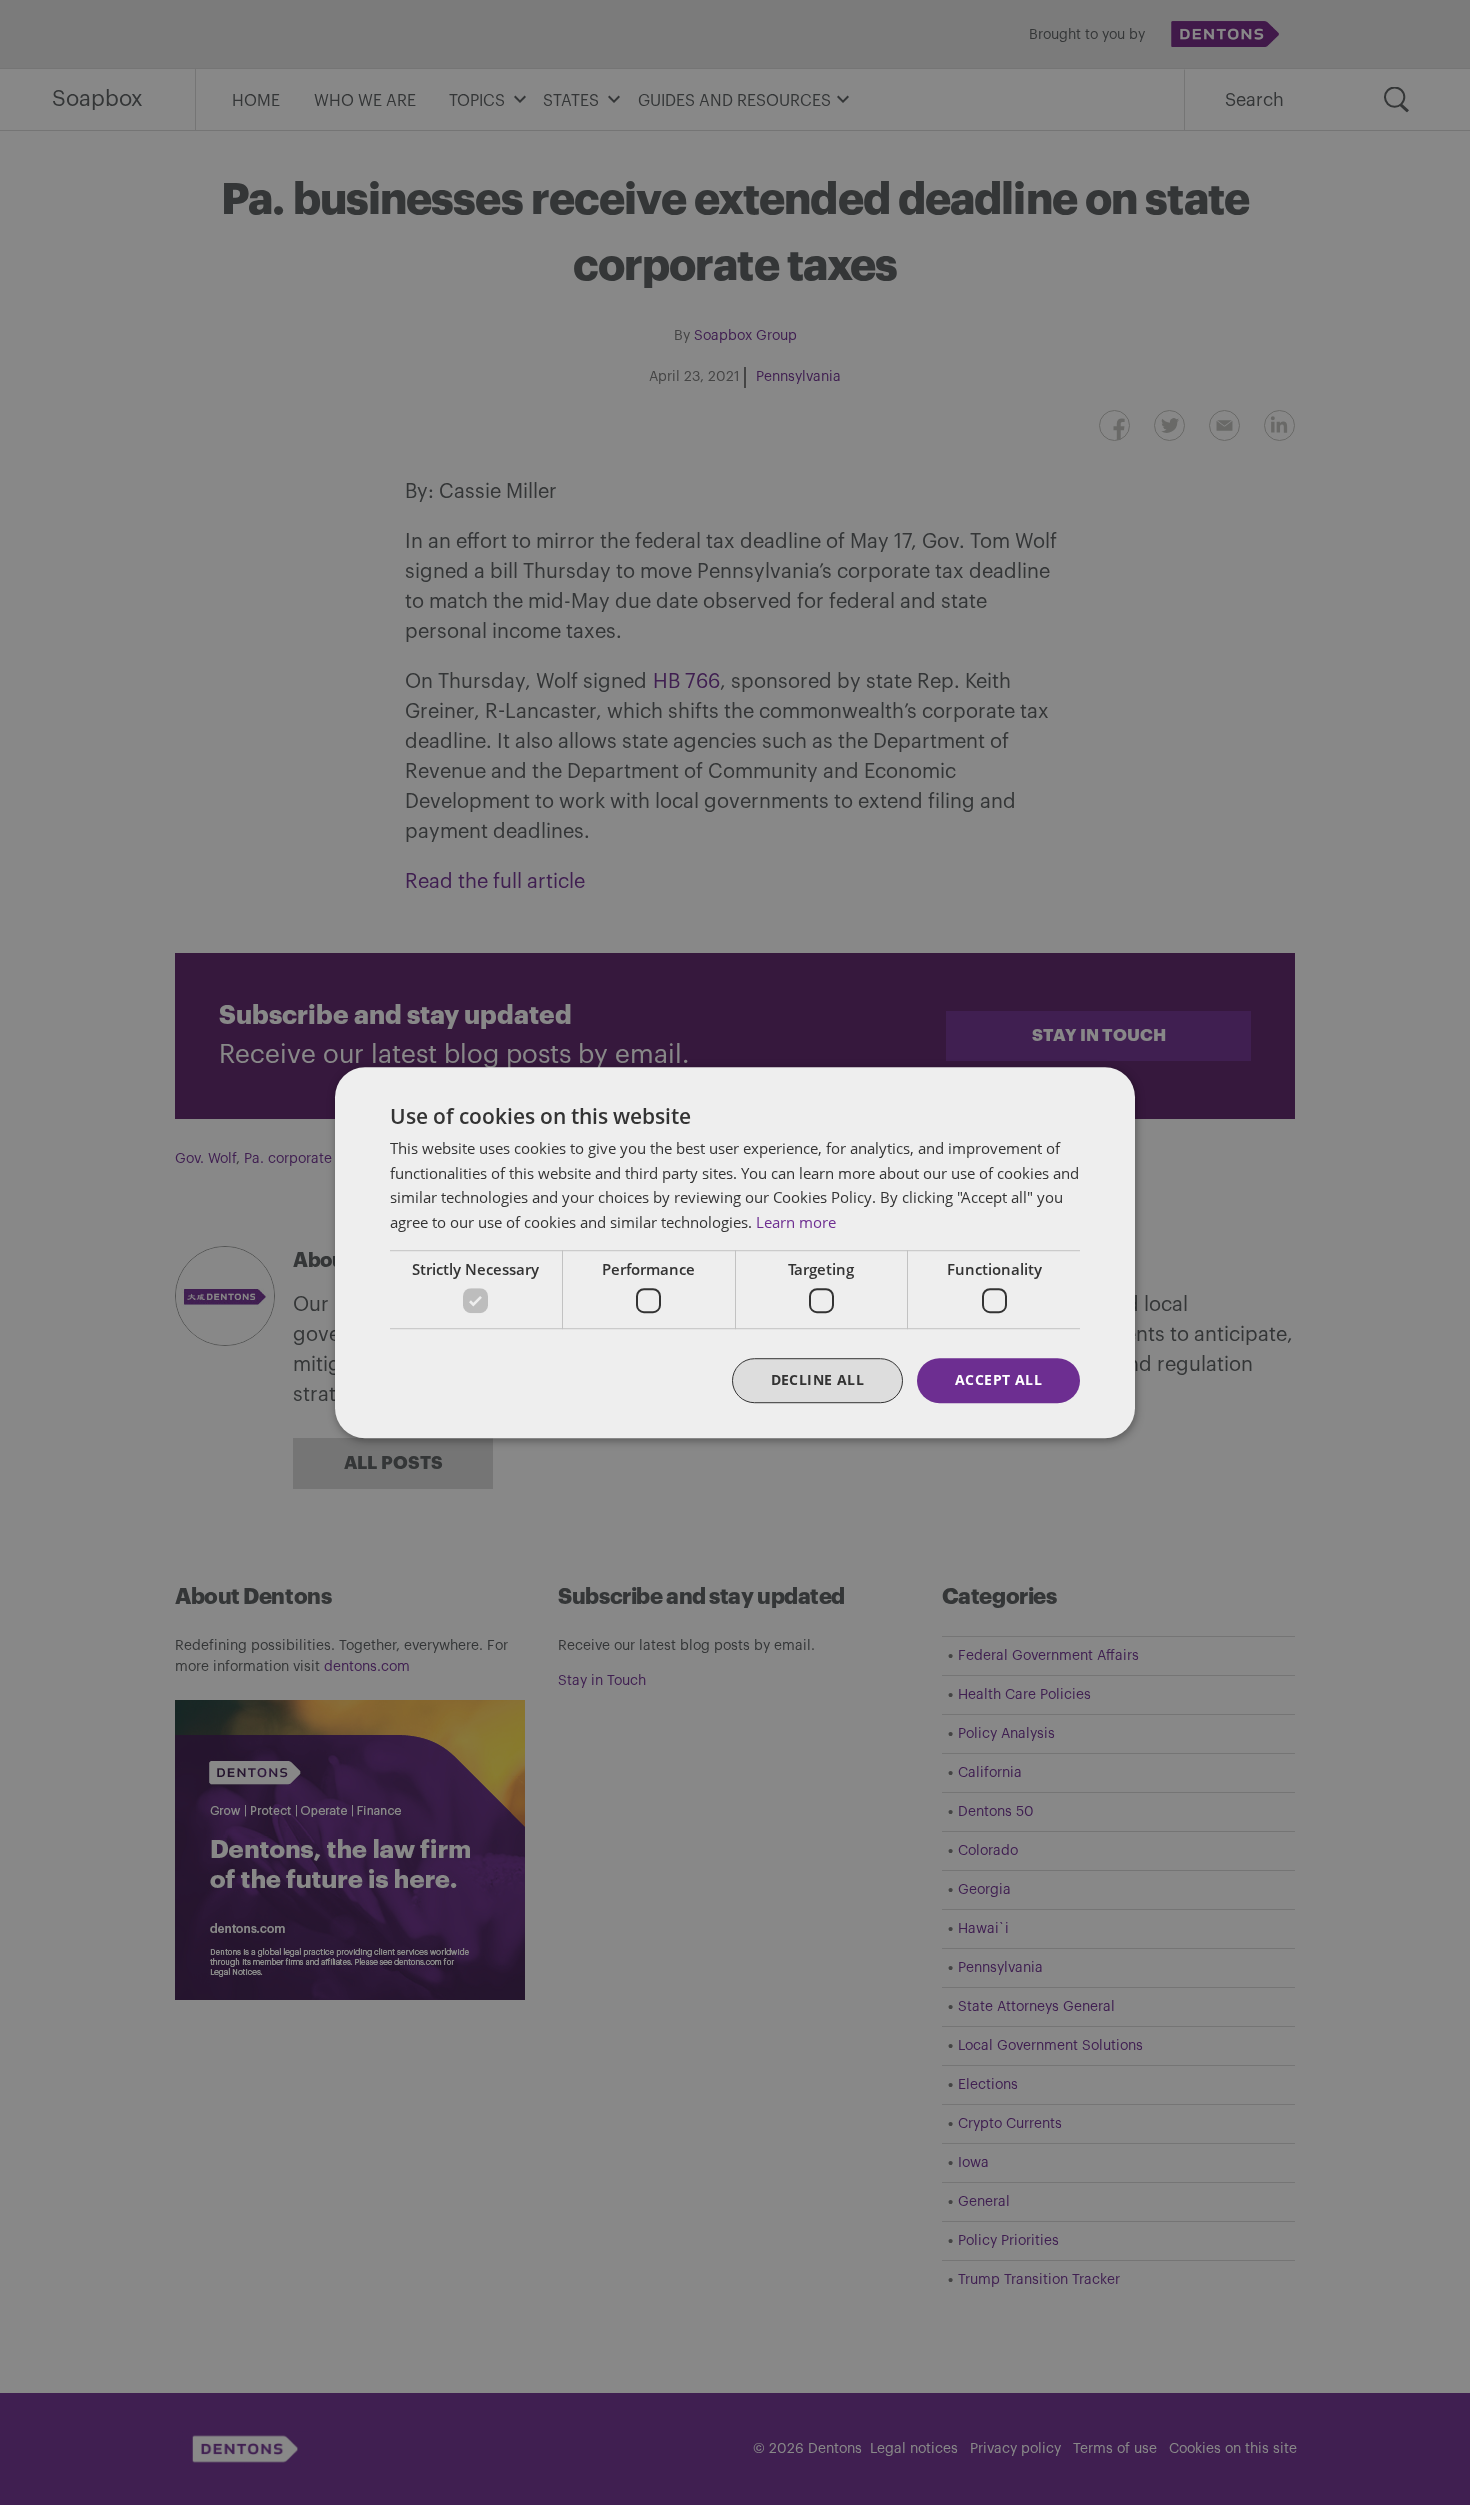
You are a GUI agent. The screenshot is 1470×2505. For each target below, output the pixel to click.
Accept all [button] (998, 1380)
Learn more (796, 1222)
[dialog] (735, 1252)
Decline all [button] (817, 1380)
